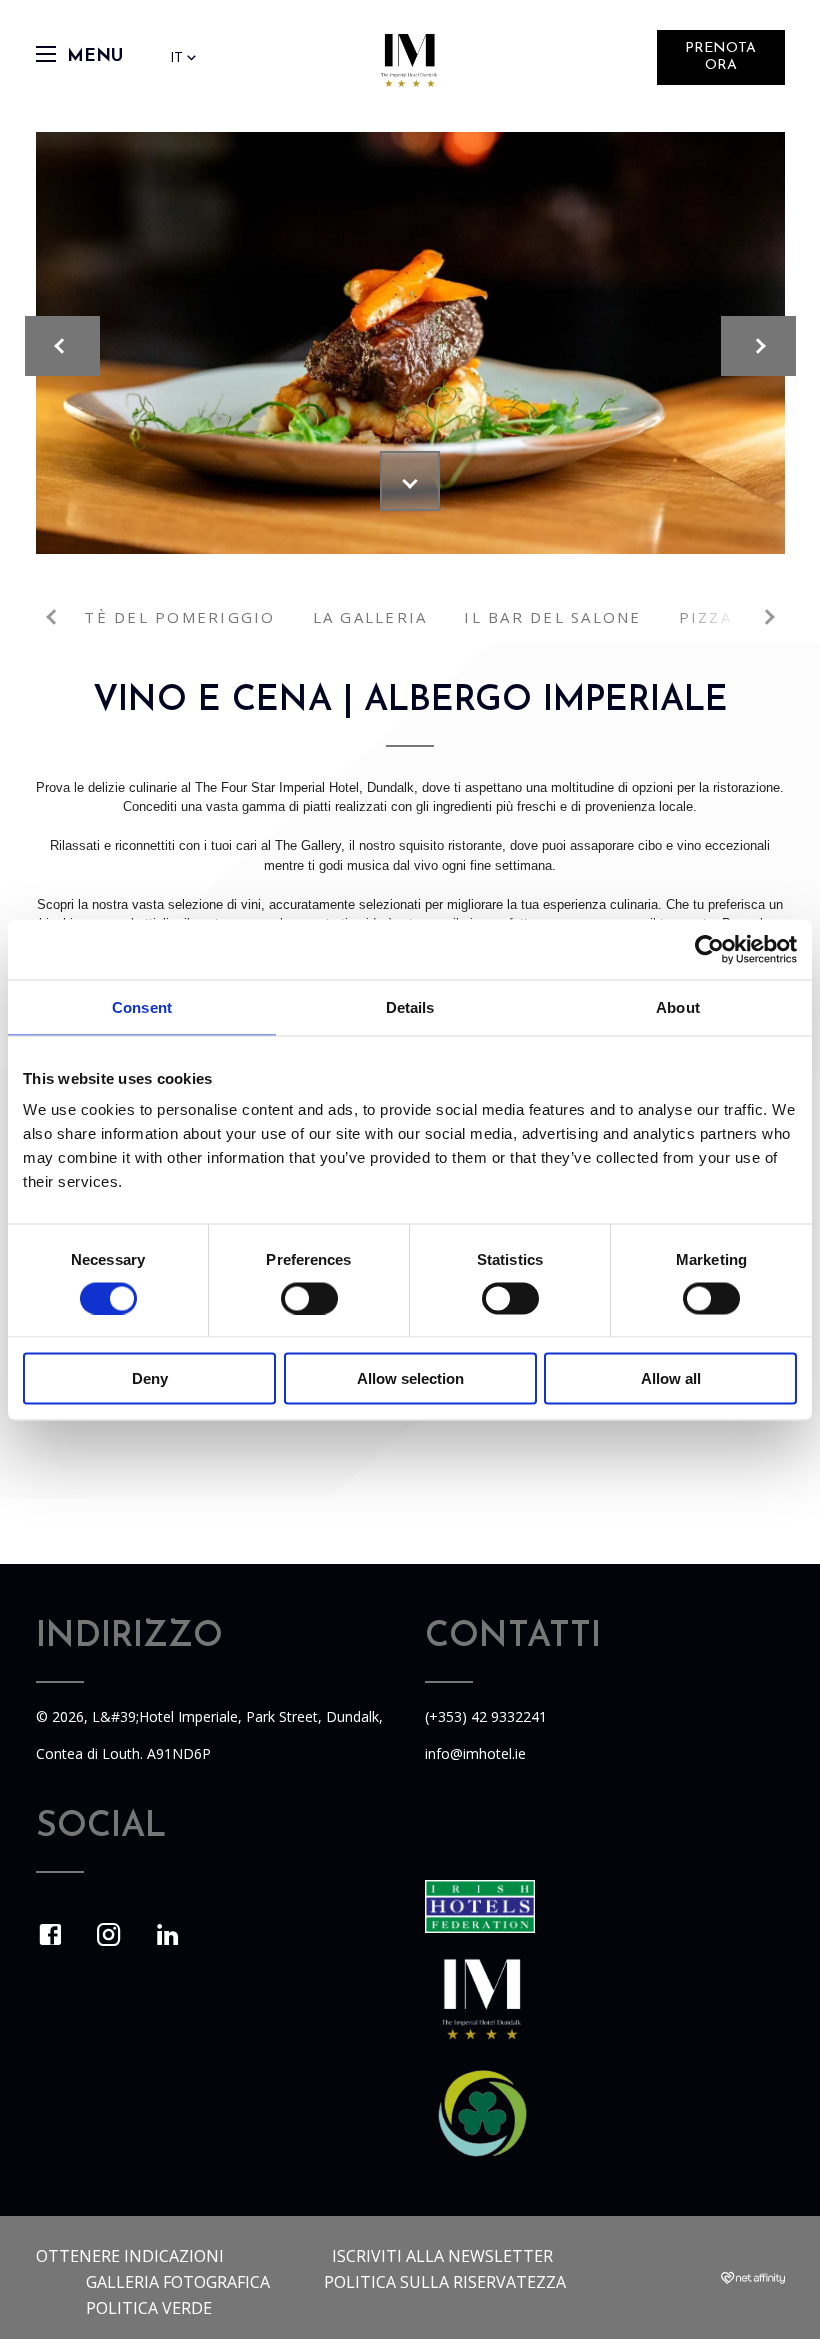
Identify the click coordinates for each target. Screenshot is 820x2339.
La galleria (370, 617)
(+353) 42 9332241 (486, 1716)
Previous (54, 617)
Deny (150, 1378)
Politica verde (149, 2308)
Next (767, 617)
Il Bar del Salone (552, 617)
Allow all (671, 1378)
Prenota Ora (720, 57)
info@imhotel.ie (475, 1753)
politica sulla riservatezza (445, 2282)
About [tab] (678, 1006)
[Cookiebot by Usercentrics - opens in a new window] (709, 949)
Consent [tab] (142, 1006)
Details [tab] (410, 1006)
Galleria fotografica (178, 2282)
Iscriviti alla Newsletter (442, 2256)
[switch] (309, 1298)
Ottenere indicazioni (130, 2256)
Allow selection (410, 1378)
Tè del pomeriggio (179, 617)
